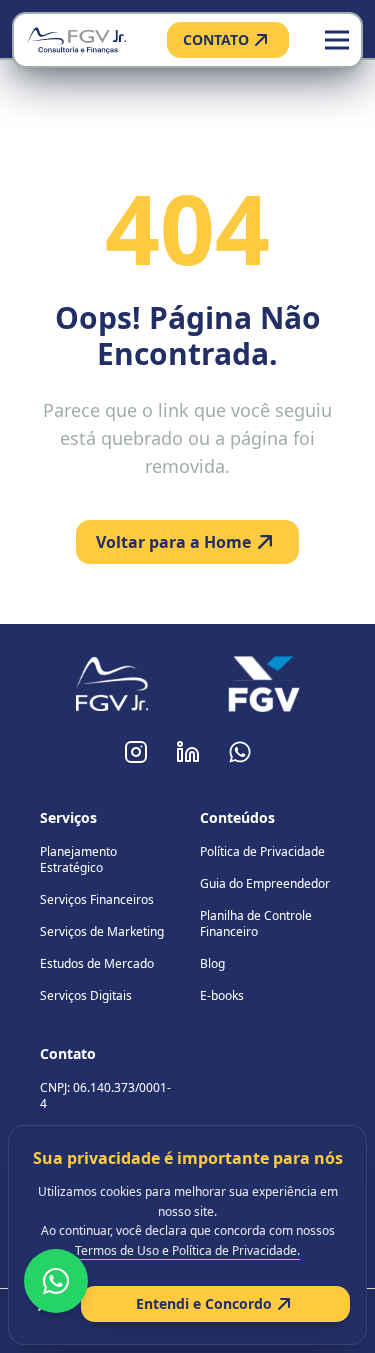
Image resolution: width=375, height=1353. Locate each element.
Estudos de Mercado (97, 963)
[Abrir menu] (337, 40)
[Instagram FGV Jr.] (136, 752)
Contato (68, 1053)
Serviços (68, 817)
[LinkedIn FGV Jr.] (188, 752)
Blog (212, 963)
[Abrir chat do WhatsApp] (56, 1281)
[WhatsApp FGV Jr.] (240, 752)
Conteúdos (237, 817)
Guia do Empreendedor (265, 883)
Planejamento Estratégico (78, 859)
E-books (222, 995)
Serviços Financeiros (97, 899)
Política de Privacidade (262, 851)
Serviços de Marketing (102, 931)
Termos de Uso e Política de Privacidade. (187, 1250)
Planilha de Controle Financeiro (256, 923)
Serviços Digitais (86, 995)
